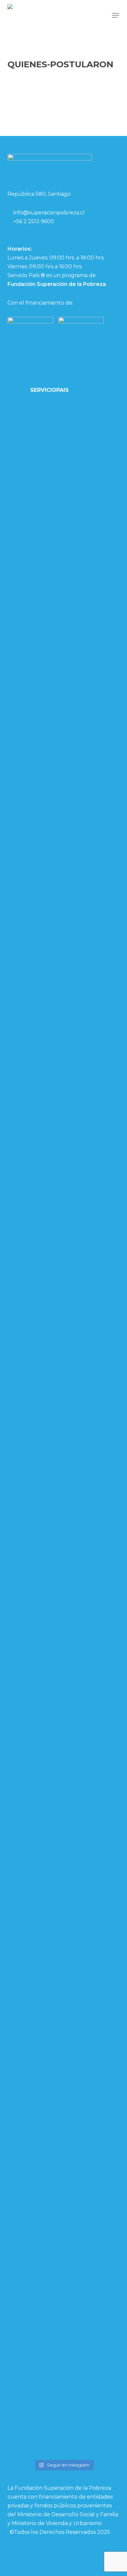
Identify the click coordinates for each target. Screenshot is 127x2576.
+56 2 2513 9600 (34, 221)
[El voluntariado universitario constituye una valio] (35, 630)
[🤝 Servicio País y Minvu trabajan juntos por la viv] (92, 2132)
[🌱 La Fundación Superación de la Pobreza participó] (35, 1330)
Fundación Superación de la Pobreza (57, 284)
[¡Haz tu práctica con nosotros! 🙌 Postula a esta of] (92, 449)
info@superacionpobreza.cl (49, 213)
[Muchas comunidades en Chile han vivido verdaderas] (92, 964)
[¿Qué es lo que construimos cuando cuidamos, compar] (35, 2039)
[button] (116, 15)
